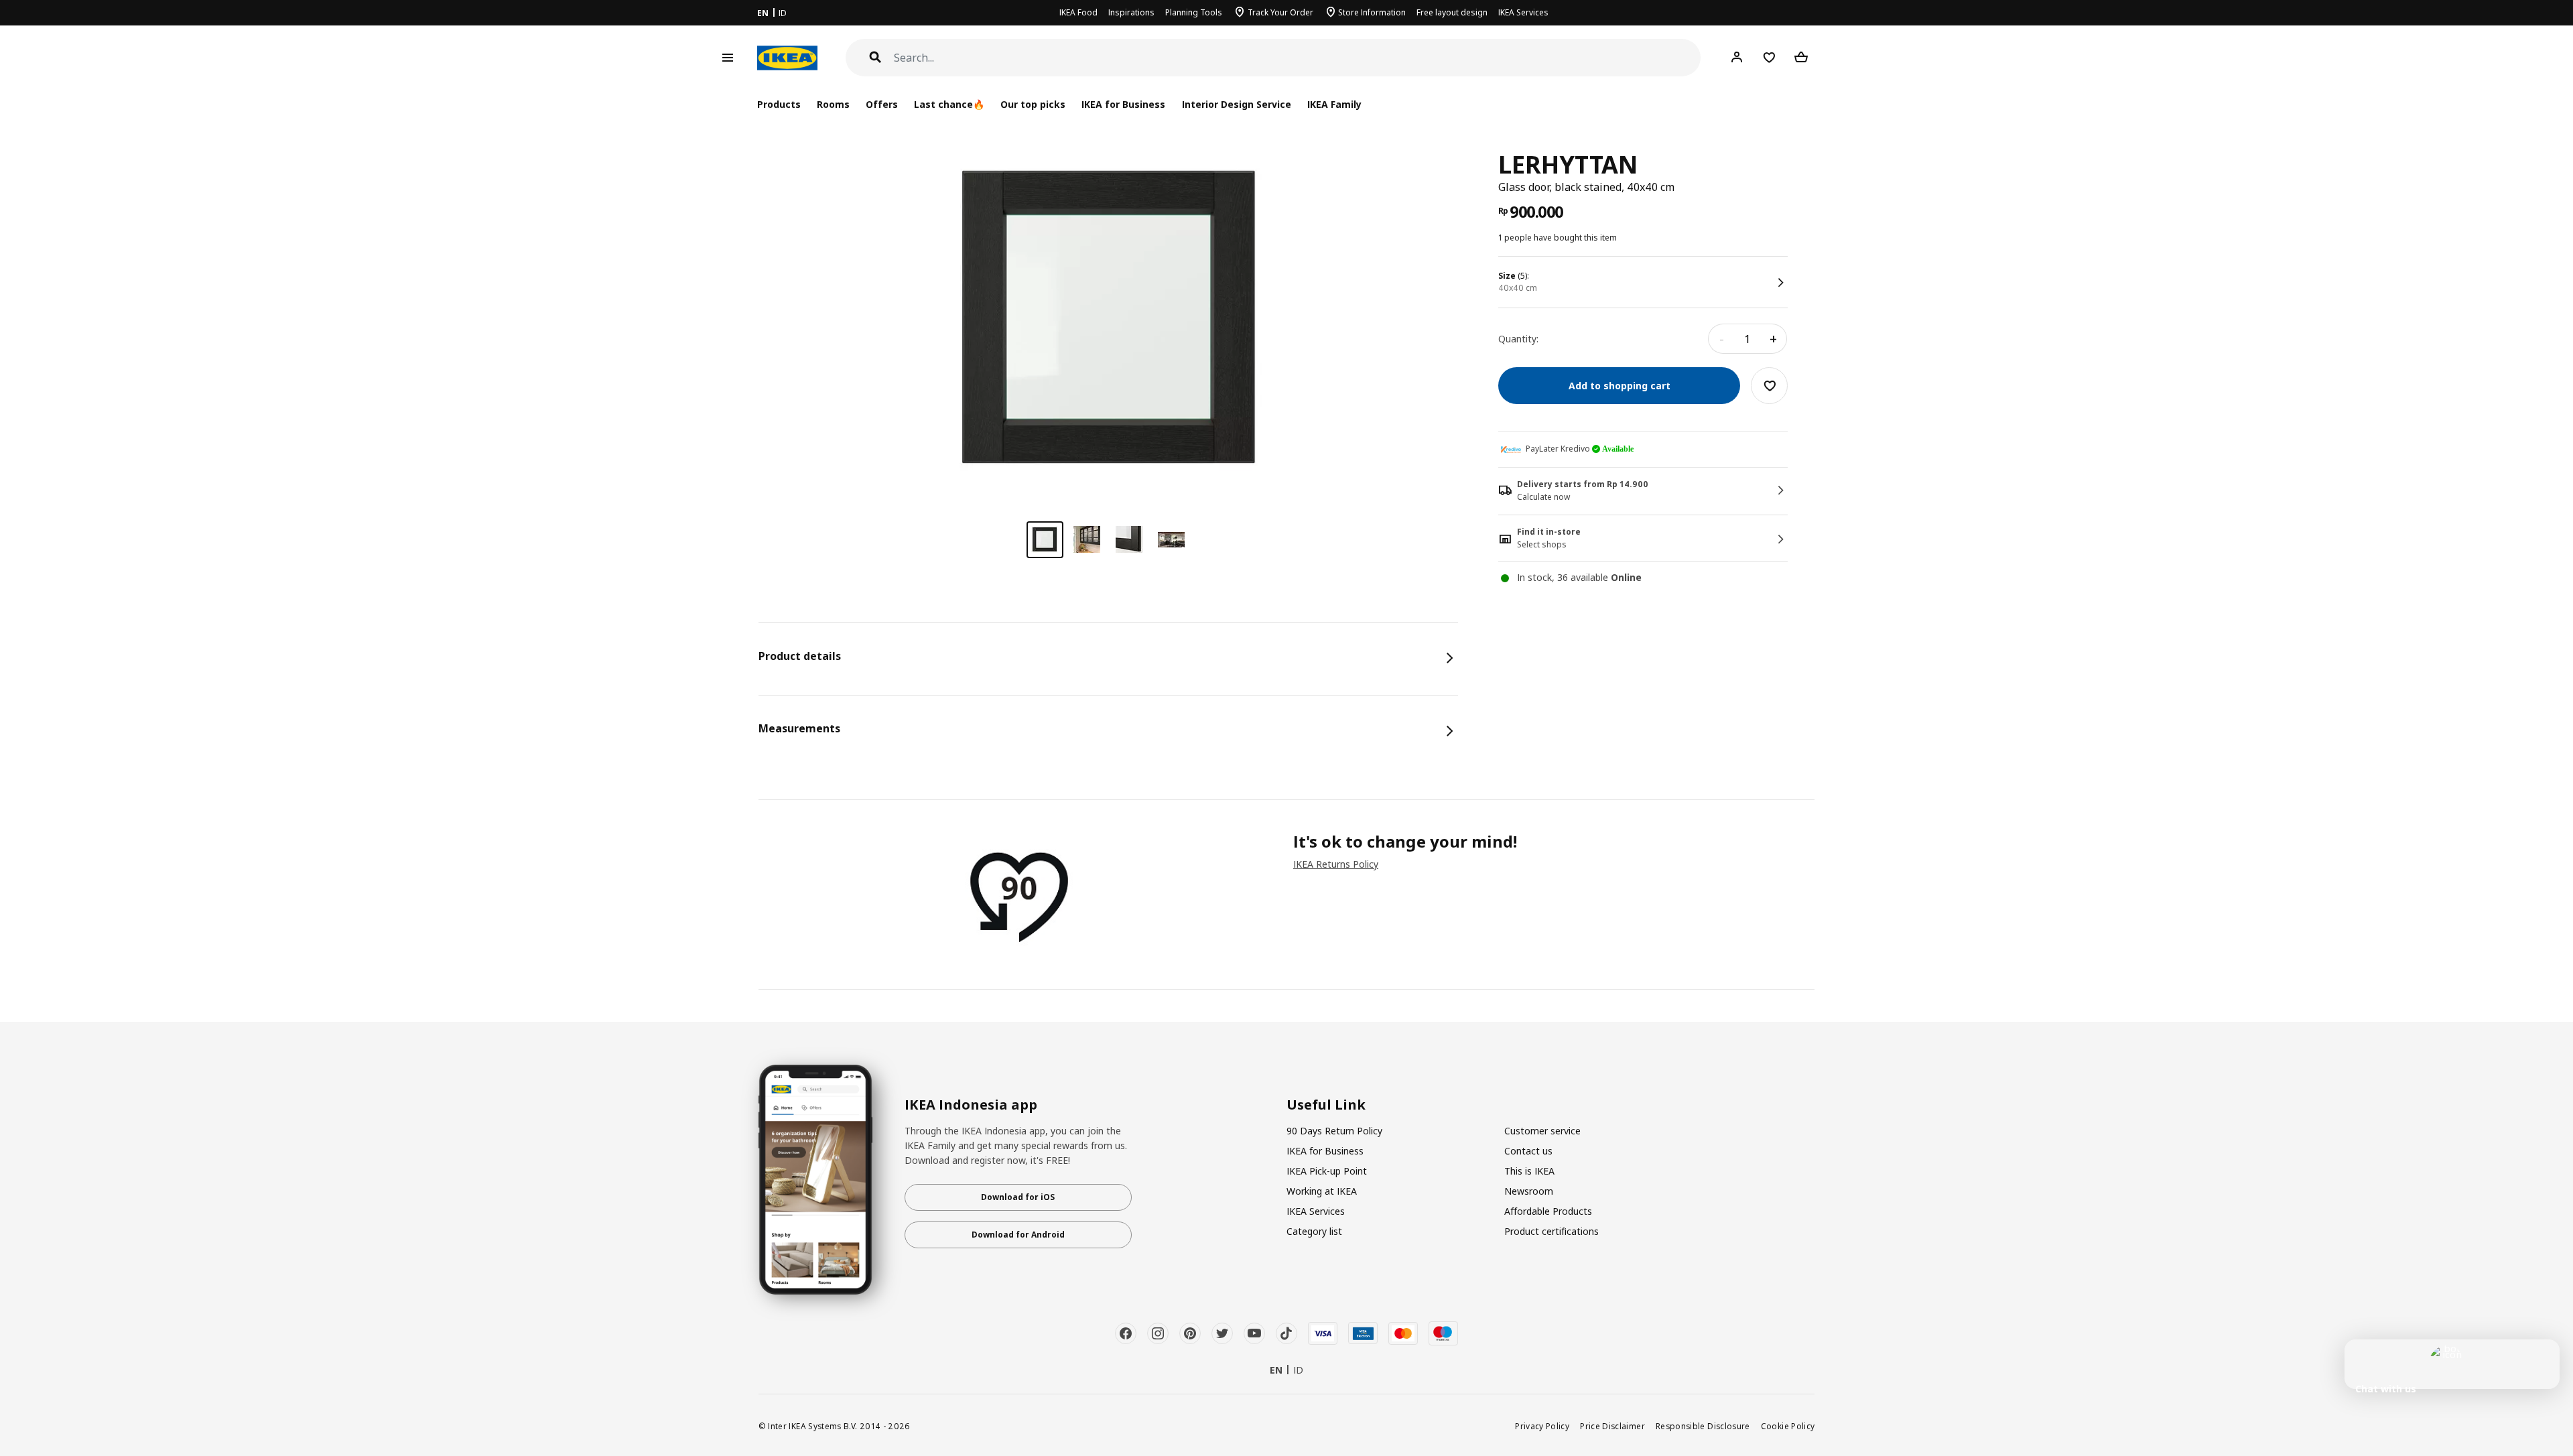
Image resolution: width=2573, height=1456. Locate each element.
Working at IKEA (1322, 1191)
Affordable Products (1548, 1211)
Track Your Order (1280, 12)
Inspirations (1131, 12)
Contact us (1528, 1151)
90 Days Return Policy (1334, 1131)
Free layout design (1452, 12)
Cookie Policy (1788, 1426)
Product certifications (1552, 1231)
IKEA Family (1334, 104)
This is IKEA (1529, 1171)
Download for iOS (1018, 1197)
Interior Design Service (1237, 104)
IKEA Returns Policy (1336, 864)
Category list (1314, 1231)
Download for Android (1018, 1235)
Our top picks (1033, 104)
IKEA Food (1078, 12)
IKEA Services (1523, 12)
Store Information (1372, 12)
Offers (882, 104)
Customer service (1542, 1131)
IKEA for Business (1123, 104)
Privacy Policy (1542, 1426)
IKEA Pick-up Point (1327, 1171)
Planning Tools (1194, 12)
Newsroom (1529, 1191)
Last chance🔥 (949, 104)
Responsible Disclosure (1703, 1426)
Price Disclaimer (1612, 1426)
